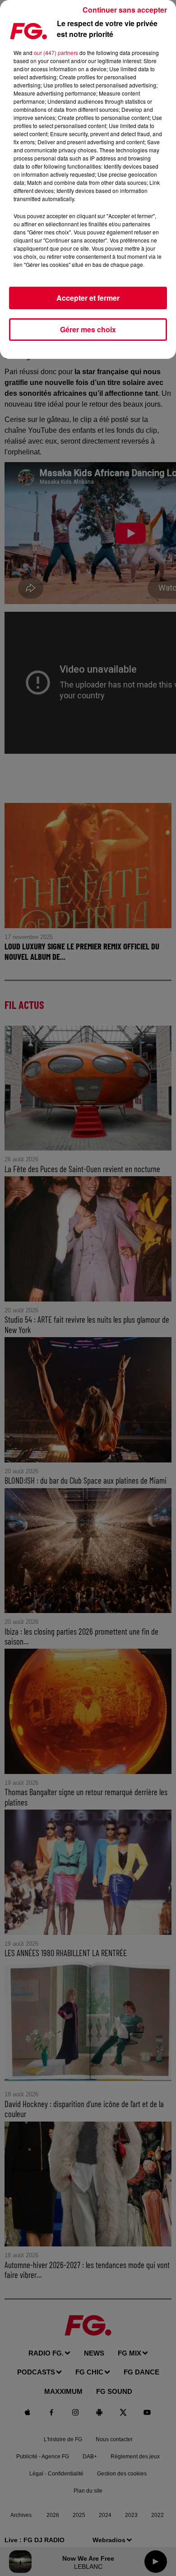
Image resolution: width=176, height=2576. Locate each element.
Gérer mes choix (88, 329)
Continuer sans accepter (125, 10)
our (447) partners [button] (56, 53)
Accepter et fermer (88, 298)
